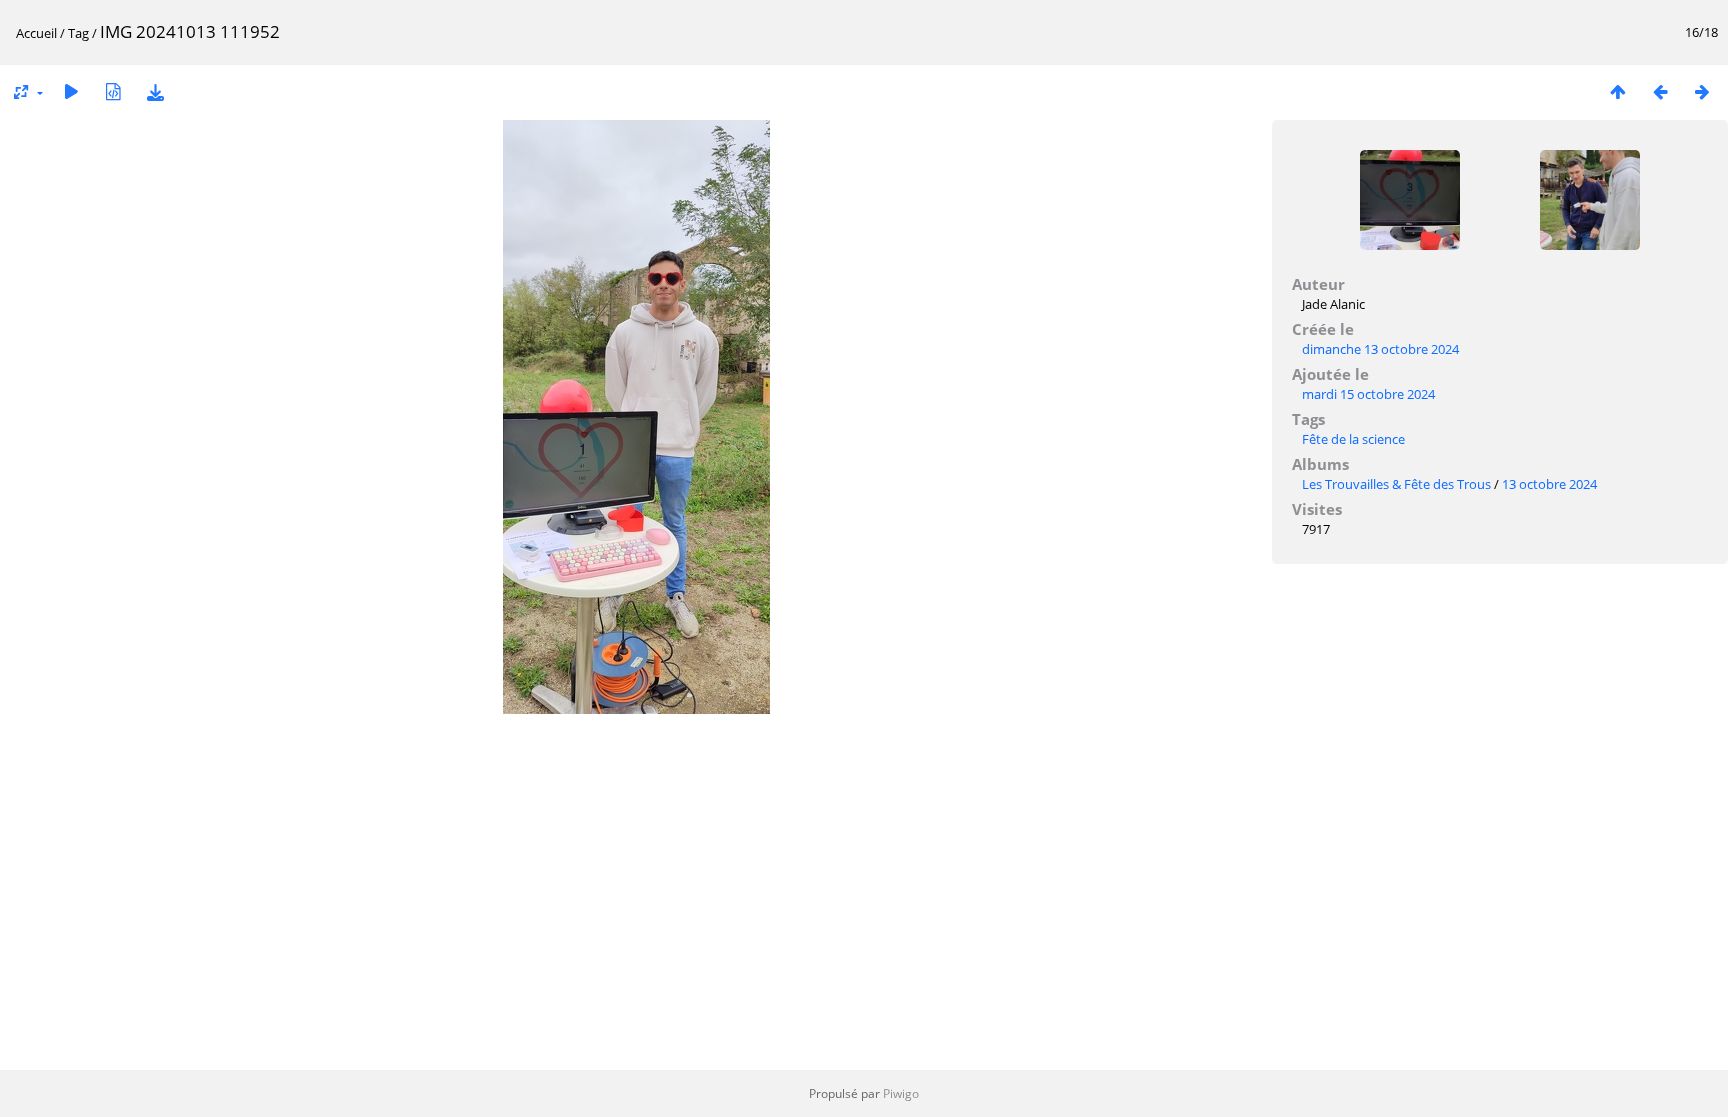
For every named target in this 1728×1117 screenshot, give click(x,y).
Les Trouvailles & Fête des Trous (1396, 484)
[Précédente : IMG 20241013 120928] (1660, 91)
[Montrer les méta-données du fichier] (113, 91)
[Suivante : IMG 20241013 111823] (1702, 91)
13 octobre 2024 (1549, 484)
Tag (78, 33)
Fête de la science (1353, 439)
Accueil (36, 33)
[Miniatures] (1618, 91)
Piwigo (901, 1093)
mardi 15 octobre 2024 (1368, 394)
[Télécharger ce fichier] (155, 91)
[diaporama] (71, 91)
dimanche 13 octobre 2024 (1380, 349)
